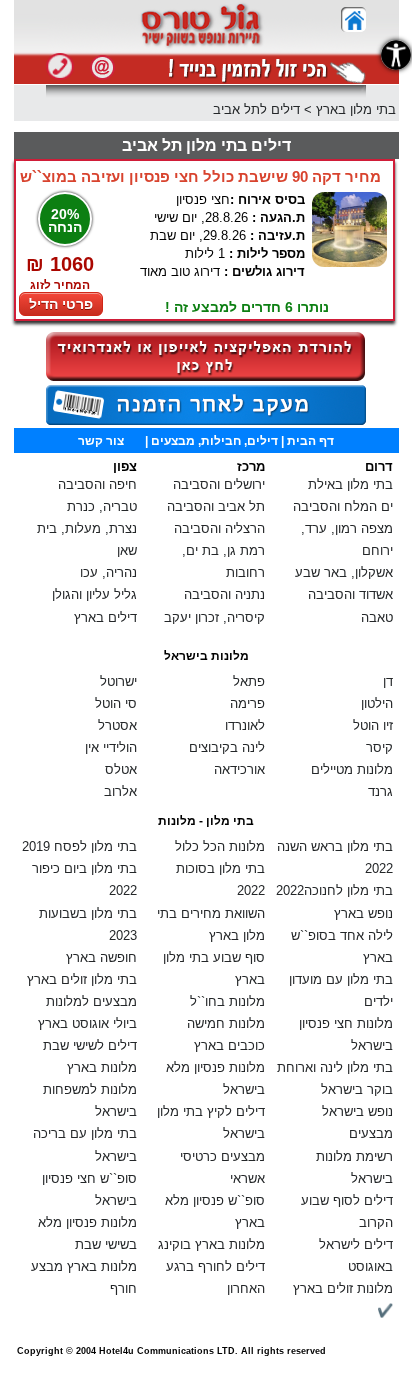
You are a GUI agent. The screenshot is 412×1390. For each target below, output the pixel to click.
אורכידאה (239, 769)
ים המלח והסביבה (343, 506)
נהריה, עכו (108, 572)
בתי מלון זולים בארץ (82, 979)
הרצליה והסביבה (219, 528)
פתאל (249, 681)
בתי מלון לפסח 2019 (79, 846)
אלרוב (120, 791)
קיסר (379, 747)
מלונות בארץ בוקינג (211, 1244)
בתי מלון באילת (350, 484)
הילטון (377, 703)
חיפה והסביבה (97, 484)
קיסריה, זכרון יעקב (214, 617)
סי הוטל (116, 703)
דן (388, 681)
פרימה (247, 703)
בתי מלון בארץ (356, 109)
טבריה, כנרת (102, 506)
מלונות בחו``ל (227, 1001)
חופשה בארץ (101, 957)
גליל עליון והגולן (94, 594)
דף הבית (310, 441)
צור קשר (101, 441)
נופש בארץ (363, 913)
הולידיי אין (111, 747)
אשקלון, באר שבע (344, 572)
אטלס (121, 769)
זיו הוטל (373, 725)
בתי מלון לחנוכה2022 (334, 890)
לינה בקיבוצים (227, 747)
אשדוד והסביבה (350, 594)
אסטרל (117, 725)
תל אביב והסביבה (216, 506)
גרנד (380, 791)
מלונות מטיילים (352, 769)
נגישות (396, 55)
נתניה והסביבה (224, 594)
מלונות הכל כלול (220, 846)
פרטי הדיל (61, 304)
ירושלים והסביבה (219, 484)
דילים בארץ (105, 617)
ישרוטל (118, 681)
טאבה (377, 617)
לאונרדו (245, 725)
